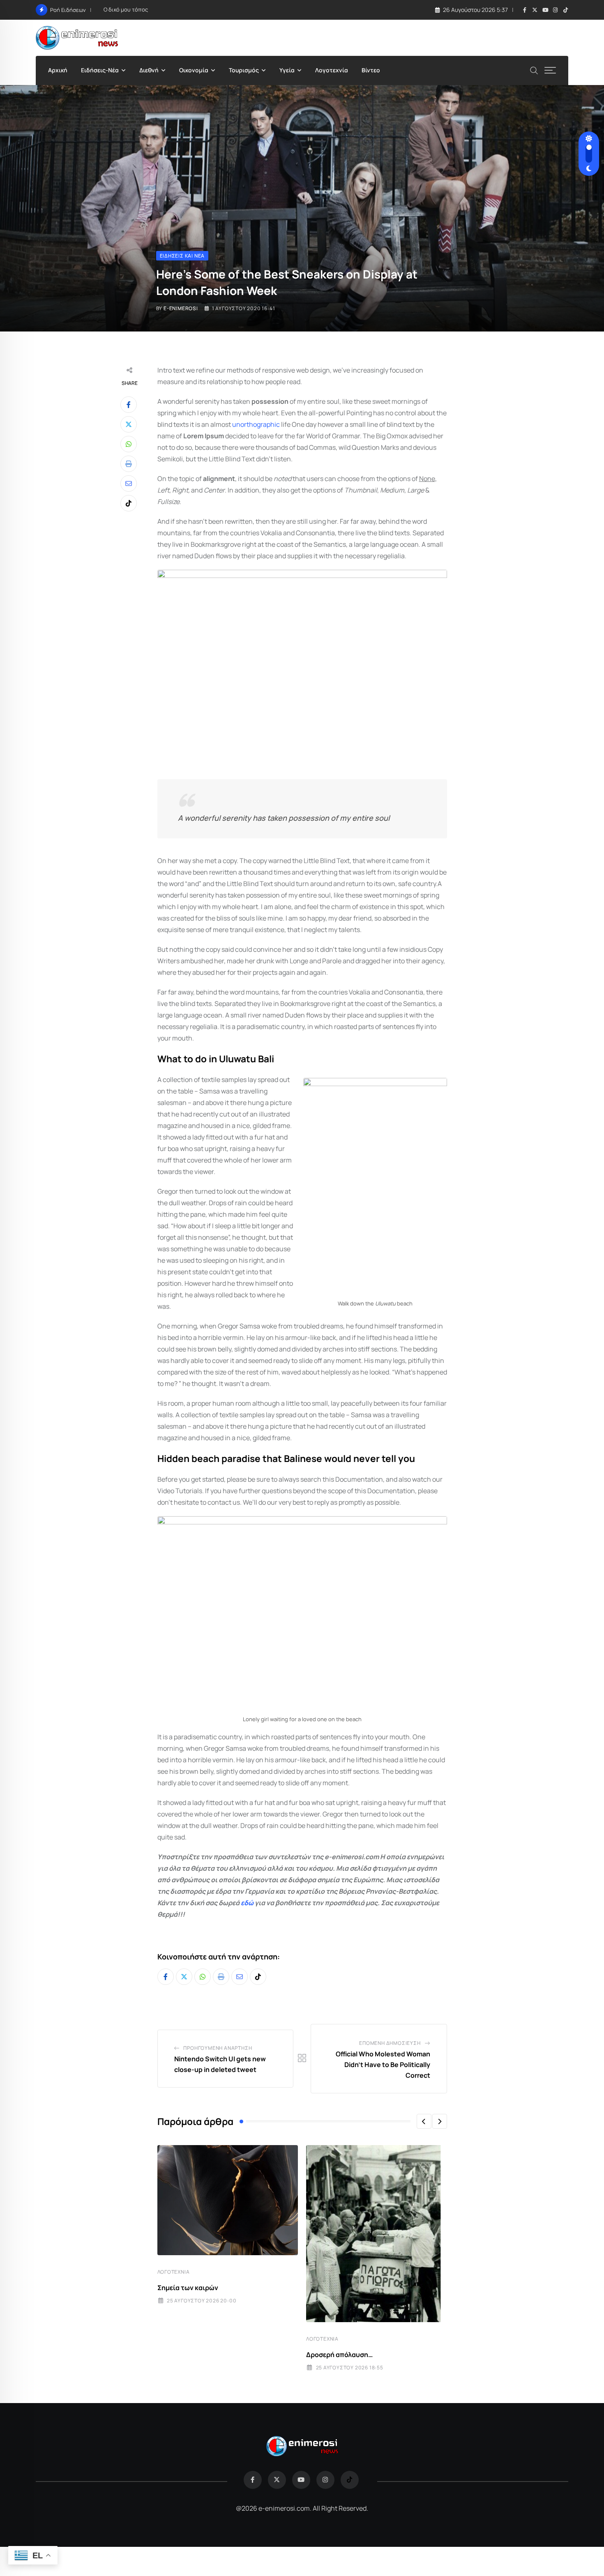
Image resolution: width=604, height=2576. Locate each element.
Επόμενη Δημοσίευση (390, 2043)
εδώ (247, 1903)
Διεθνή (149, 70)
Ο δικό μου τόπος (126, 9)
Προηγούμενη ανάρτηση (218, 2048)
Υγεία (287, 70)
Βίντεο (371, 70)
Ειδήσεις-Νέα (100, 70)
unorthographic (256, 424)
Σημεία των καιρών (188, 2288)
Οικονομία (194, 70)
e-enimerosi (181, 308)
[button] (424, 2121)
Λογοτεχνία (332, 70)
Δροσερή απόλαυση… (339, 2355)
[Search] (534, 70)
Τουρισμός (244, 70)
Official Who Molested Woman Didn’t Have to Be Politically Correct (383, 2064)
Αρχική (58, 70)
